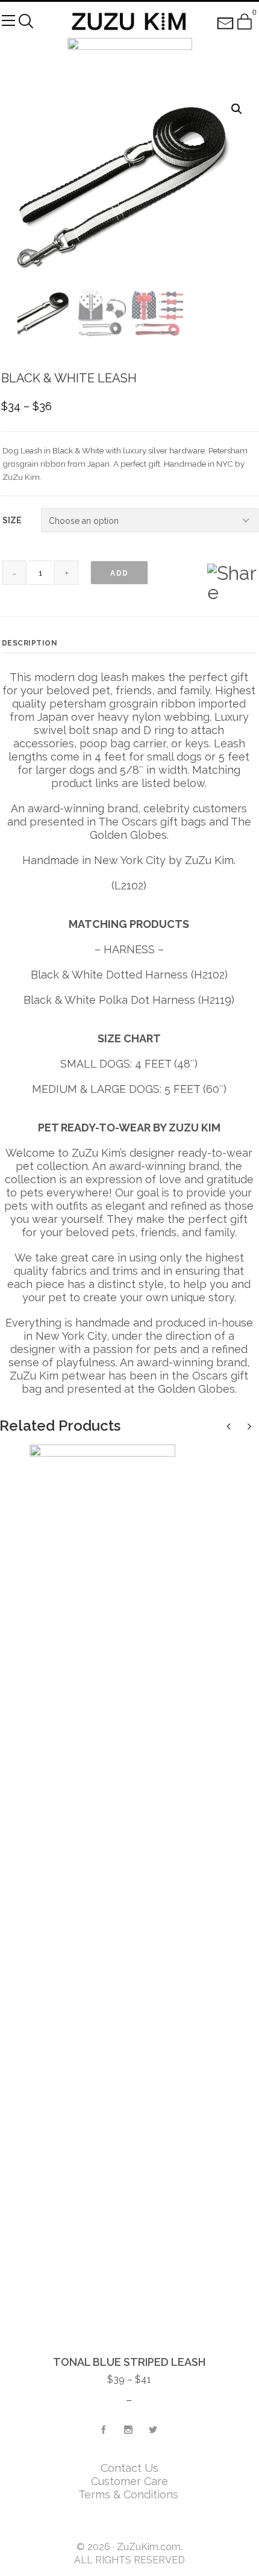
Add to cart (119, 577)
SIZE (12, 520)
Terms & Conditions (130, 2494)
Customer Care (129, 2481)
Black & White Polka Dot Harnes (107, 1000)
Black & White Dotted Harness (109, 975)
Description (30, 643)
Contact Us (129, 2468)
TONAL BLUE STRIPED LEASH (129, 2362)
